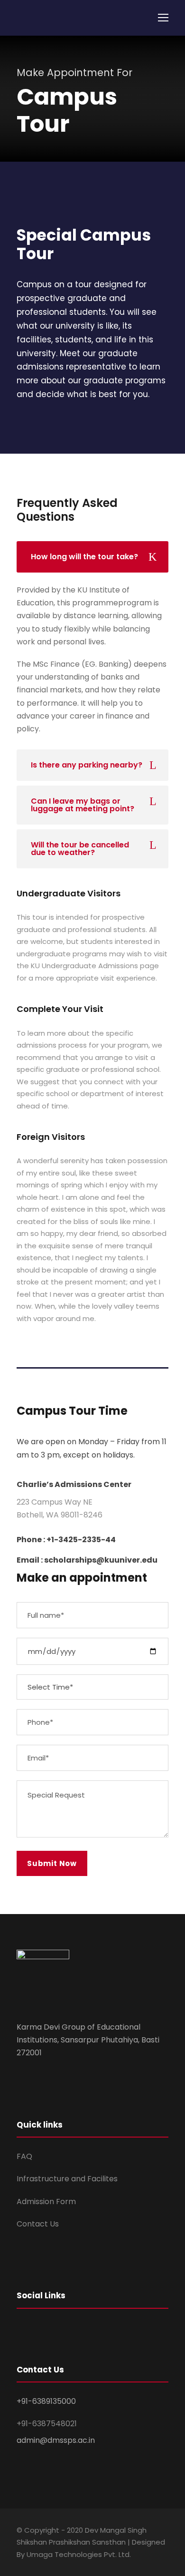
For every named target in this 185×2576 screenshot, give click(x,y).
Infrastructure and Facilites (67, 2179)
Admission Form (46, 2202)
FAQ (24, 2156)
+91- (47, 2424)
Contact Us (38, 2224)
